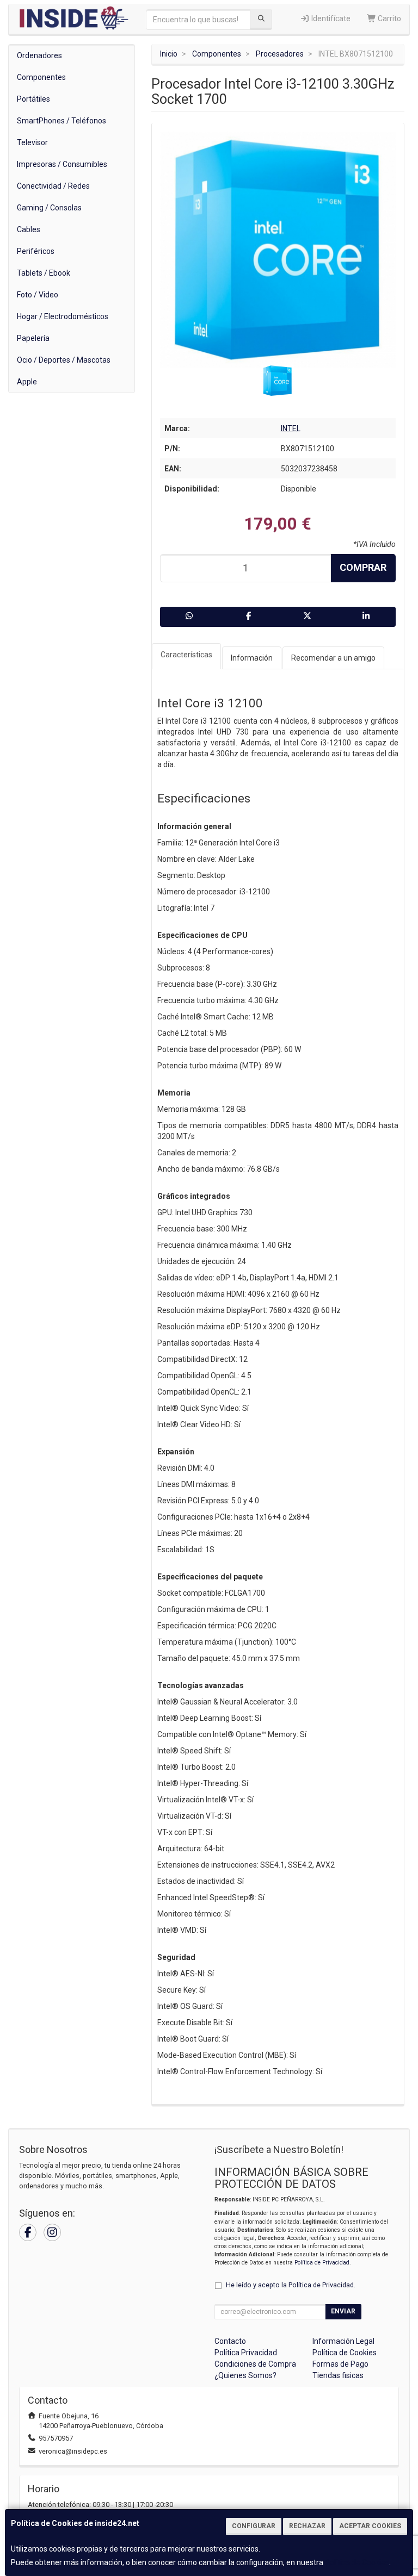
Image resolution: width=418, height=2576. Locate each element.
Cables (29, 229)
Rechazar (307, 2526)
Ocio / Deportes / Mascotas (64, 360)
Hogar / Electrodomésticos (63, 316)
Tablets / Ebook (44, 273)
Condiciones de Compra (255, 2364)
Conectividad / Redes (53, 186)
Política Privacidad (246, 2353)
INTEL (291, 428)
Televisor (32, 142)
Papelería (33, 338)
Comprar (363, 567)
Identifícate (330, 18)
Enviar (343, 2311)
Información (252, 658)
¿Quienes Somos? (245, 2375)
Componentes (41, 77)
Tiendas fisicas (338, 2375)
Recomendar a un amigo (333, 658)
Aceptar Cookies (370, 2526)
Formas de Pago (340, 2364)
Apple (27, 382)
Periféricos (36, 251)
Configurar (254, 2526)
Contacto (230, 2341)
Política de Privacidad (322, 2263)
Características (186, 655)
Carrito (389, 18)
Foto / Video (38, 295)
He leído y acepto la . (291, 2285)
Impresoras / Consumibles (62, 164)
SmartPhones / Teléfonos (62, 121)
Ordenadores (39, 55)
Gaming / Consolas (49, 208)
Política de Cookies (357, 2562)
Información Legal (343, 2341)
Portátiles (33, 99)
